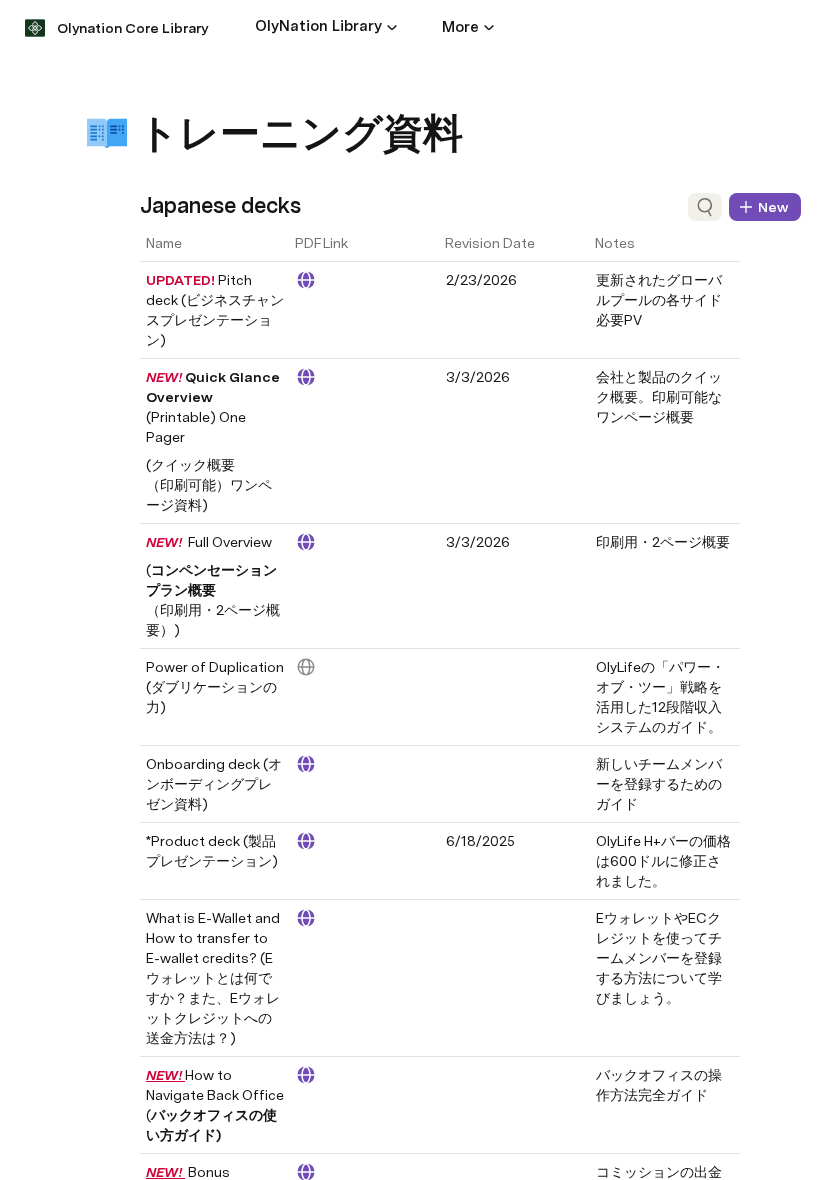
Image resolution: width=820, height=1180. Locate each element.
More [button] (460, 27)
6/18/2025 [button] (480, 841)
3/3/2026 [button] (478, 377)
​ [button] (456, 667)
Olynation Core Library (132, 28)
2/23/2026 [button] (481, 280)
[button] (392, 27)
